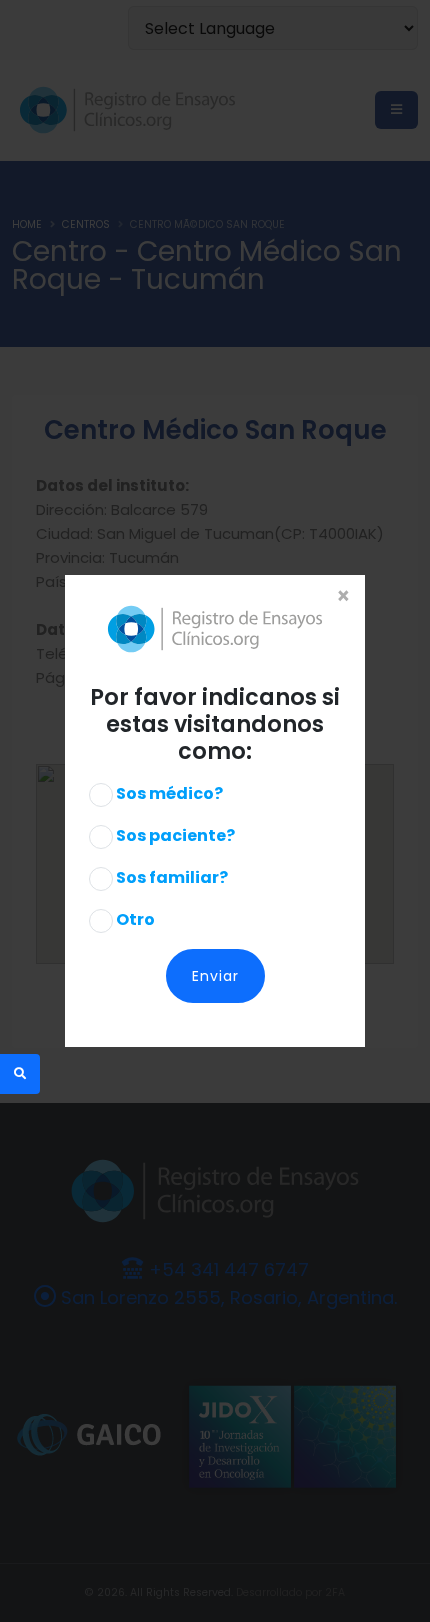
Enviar (215, 976)
